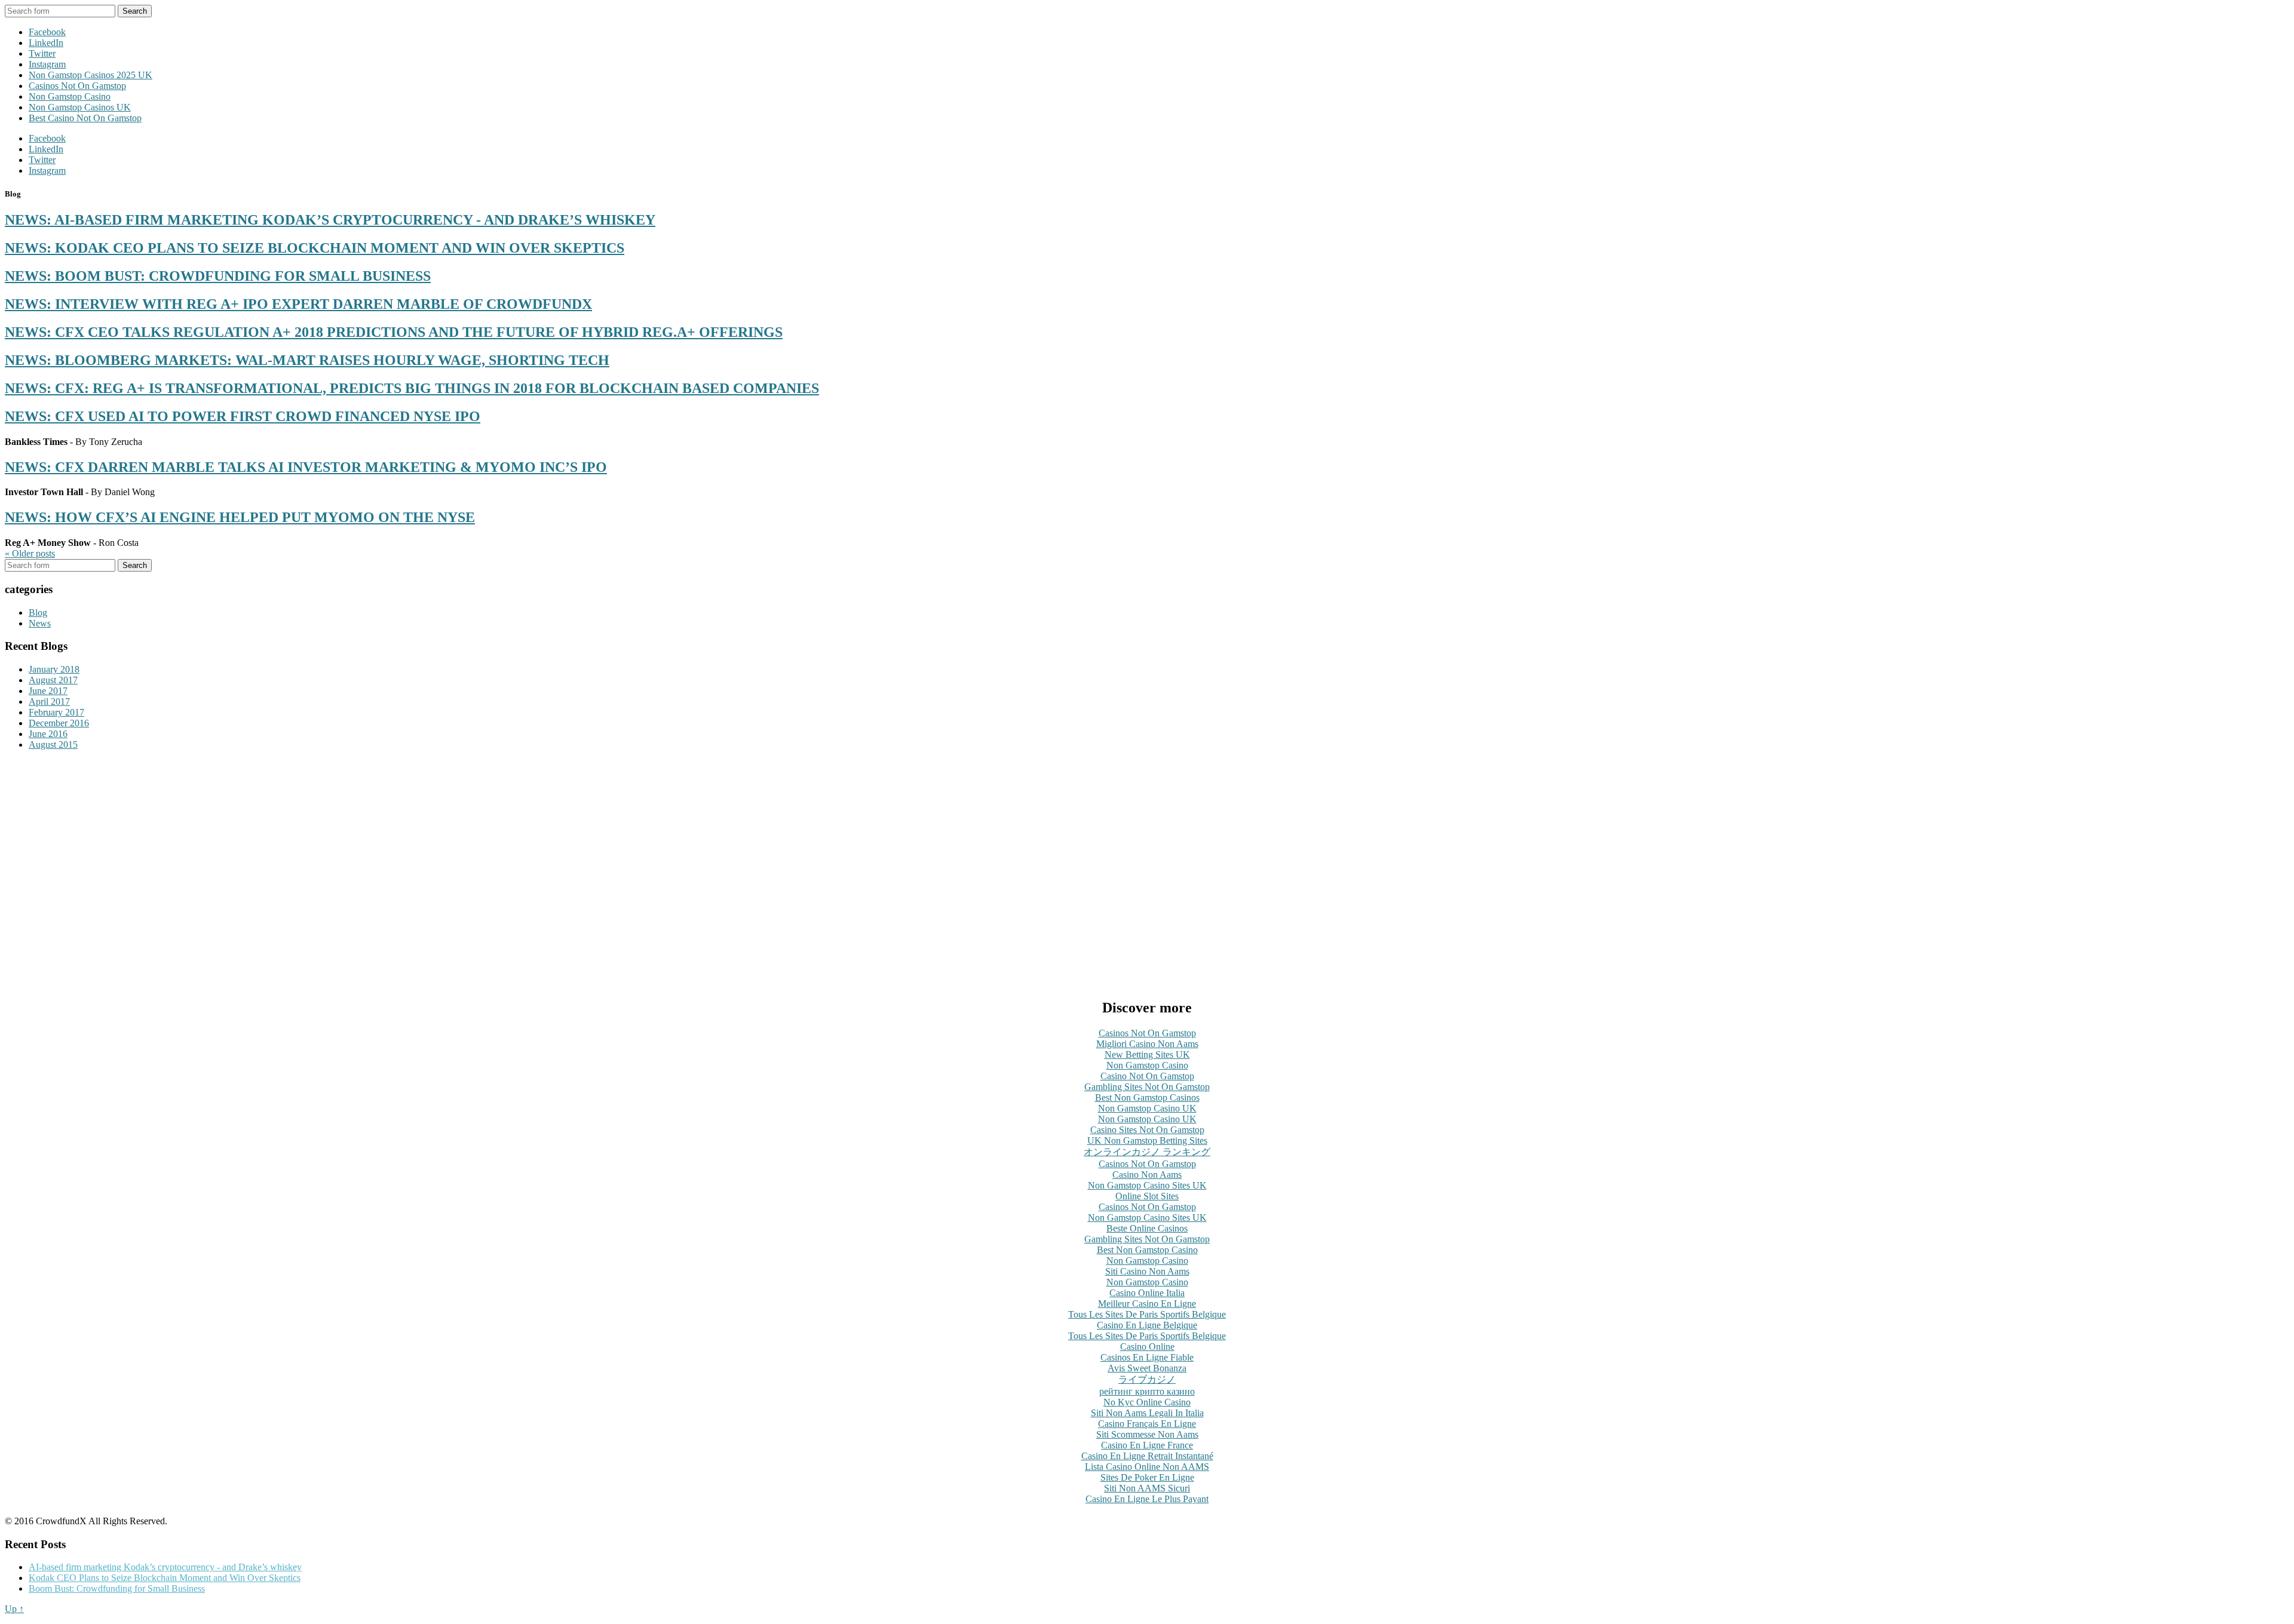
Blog (38, 613)
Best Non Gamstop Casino (1147, 1250)
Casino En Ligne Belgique (1147, 1325)
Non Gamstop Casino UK (1147, 1108)
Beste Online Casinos (1147, 1228)
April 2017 (49, 702)
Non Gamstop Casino (70, 96)
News (40, 623)
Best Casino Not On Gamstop (85, 118)
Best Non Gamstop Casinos (1147, 1097)
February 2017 (56, 712)
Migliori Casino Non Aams (1147, 1044)
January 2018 (54, 669)
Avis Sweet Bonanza (1147, 1368)
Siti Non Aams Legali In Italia (1147, 1413)
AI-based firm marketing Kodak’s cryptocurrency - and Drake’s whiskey (165, 1567)
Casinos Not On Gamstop (77, 86)
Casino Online (1147, 1347)
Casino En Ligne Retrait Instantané (1147, 1456)
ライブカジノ (1147, 1379)
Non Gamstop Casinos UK (80, 107)
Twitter (42, 53)
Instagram (47, 64)
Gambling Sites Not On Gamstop (1147, 1087)
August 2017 (53, 680)
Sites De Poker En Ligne (1147, 1477)
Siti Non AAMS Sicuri (1147, 1488)
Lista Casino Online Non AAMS (1147, 1467)
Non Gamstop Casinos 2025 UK (91, 75)
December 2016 (59, 723)
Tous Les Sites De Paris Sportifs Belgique (1147, 1314)
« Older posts (30, 553)
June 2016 (48, 734)
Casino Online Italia (1147, 1293)
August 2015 (53, 745)
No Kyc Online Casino (1147, 1402)
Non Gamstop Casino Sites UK (1147, 1185)
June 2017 (48, 691)
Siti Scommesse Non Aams (1147, 1434)
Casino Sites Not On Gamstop (1147, 1130)
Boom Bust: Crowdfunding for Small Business (117, 1588)
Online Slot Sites (1147, 1196)
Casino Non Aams (1147, 1175)
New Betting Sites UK (1147, 1054)
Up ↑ (14, 1609)
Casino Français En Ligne (1147, 1424)
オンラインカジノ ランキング (1147, 1152)
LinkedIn (46, 43)
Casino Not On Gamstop (1147, 1076)
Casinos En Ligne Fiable (1147, 1357)
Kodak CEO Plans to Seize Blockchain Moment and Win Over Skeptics (165, 1578)
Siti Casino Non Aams (1147, 1271)
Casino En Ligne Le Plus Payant (1147, 1499)
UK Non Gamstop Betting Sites (1147, 1141)
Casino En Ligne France (1147, 1445)
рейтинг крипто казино (1147, 1391)
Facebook (47, 32)
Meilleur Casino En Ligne (1147, 1304)
